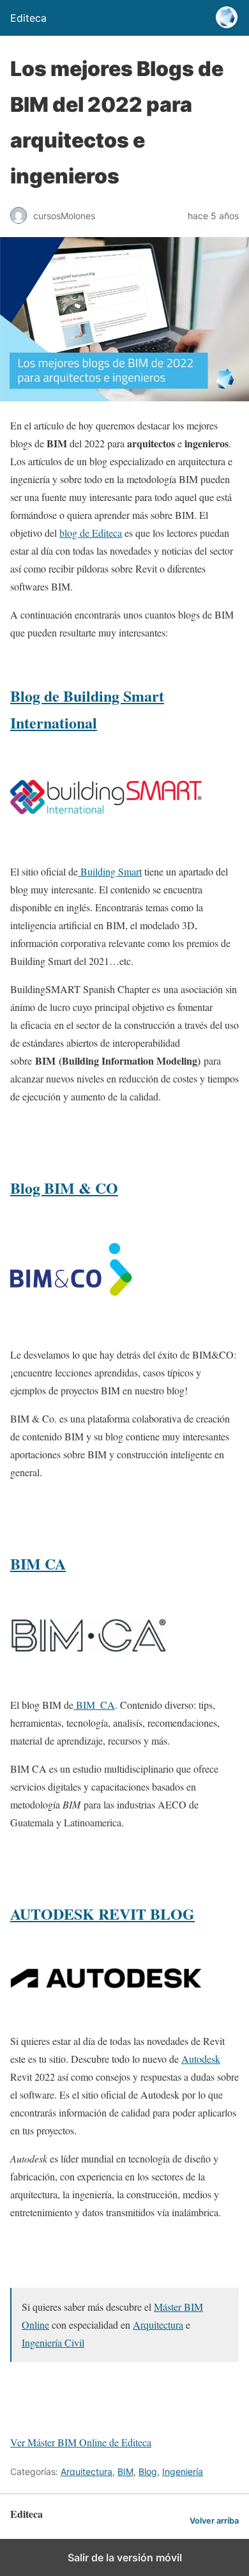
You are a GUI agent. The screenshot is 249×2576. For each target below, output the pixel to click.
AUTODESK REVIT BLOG (102, 1914)
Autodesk (201, 2059)
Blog (148, 2472)
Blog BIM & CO (64, 1188)
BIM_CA (94, 1705)
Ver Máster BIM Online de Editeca (81, 2442)
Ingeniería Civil (53, 2342)
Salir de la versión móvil (125, 2557)
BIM (125, 2472)
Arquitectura (158, 2325)
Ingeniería (183, 2472)
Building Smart (110, 871)
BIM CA (38, 1563)
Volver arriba (214, 2521)
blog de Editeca (91, 533)
